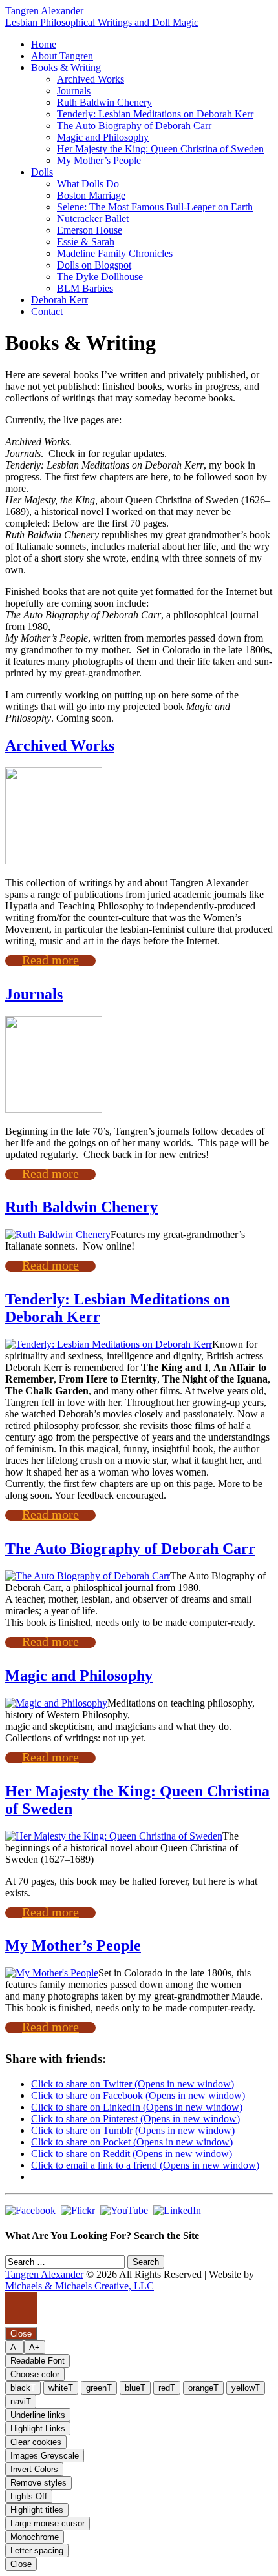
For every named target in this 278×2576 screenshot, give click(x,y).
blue (135, 2388)
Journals (74, 91)
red (167, 2388)
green (99, 2388)
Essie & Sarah (86, 242)
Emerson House (90, 230)
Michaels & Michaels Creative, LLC (80, 2286)
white (61, 2388)
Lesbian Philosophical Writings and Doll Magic (102, 22)
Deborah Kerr (59, 300)
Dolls (42, 172)
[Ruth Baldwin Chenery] (58, 1234)
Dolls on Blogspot (94, 265)
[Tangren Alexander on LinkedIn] (177, 2210)
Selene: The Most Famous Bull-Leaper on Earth (155, 207)
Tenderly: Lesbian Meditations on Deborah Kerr (155, 114)
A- (15, 2347)
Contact (47, 311)
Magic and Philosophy (103, 137)
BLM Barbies (85, 288)
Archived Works (91, 79)
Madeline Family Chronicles (115, 253)
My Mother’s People (99, 160)
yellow (246, 2388)
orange (203, 2388)
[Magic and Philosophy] (56, 1703)
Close (21, 2564)
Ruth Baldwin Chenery (104, 102)
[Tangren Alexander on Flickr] (78, 2210)
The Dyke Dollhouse (100, 277)
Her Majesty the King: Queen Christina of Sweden (160, 149)
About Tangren (62, 56)
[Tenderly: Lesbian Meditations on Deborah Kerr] (109, 1344)
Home (44, 44)
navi (21, 2401)
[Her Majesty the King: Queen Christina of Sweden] (114, 1836)
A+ (35, 2347)
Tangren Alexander (44, 11)
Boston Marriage (91, 195)
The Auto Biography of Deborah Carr (134, 126)
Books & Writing (66, 67)
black (23, 2388)
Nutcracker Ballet (93, 218)
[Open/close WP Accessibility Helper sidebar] (21, 2308)
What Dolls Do (88, 184)
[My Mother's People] (52, 1973)
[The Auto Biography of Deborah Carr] (88, 1576)
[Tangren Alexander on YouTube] (124, 2210)
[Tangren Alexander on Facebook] (30, 2210)
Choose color (35, 2374)
